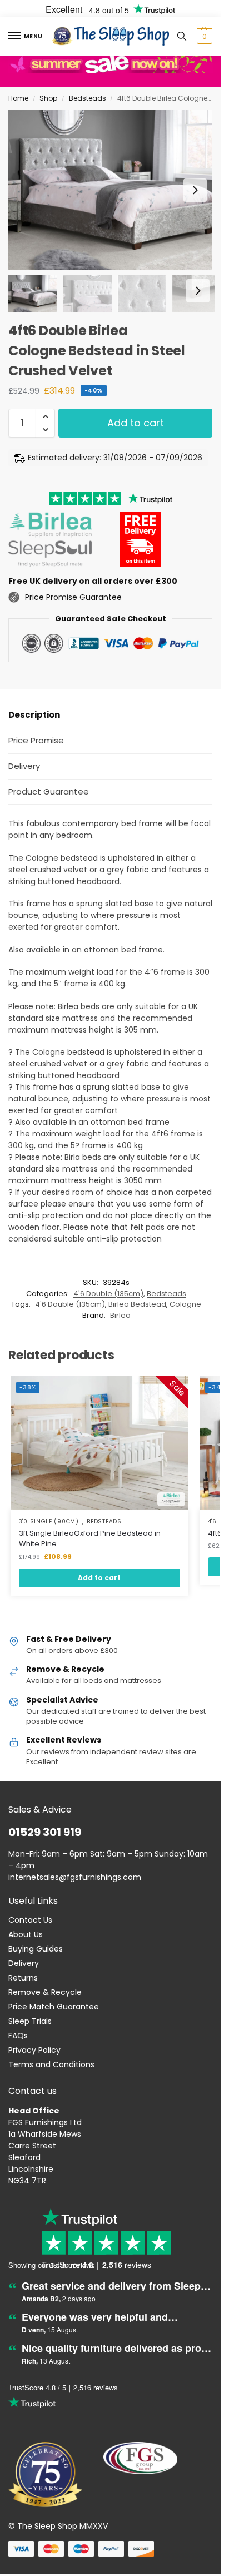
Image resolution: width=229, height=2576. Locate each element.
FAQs (18, 2036)
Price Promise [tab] (36, 740)
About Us (26, 1934)
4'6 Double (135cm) (108, 1294)
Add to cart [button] (99, 1578)
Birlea (120, 1315)
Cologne (185, 1304)
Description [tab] (34, 715)
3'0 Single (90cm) (49, 1522)
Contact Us (30, 1920)
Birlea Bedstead (137, 1304)
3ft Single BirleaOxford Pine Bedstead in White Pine (90, 1539)
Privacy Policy (34, 2050)
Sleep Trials (30, 2021)
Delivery (24, 1963)
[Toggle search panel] (182, 36)
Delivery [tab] (24, 766)
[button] (203, 36)
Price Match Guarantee (54, 2007)
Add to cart (136, 423)
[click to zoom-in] (114, 190)
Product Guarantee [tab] (49, 791)
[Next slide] (195, 190)
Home (18, 98)
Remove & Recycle (45, 1992)
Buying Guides (36, 1949)
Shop (48, 98)
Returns (23, 1978)
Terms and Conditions (51, 2064)
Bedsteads (88, 98)
